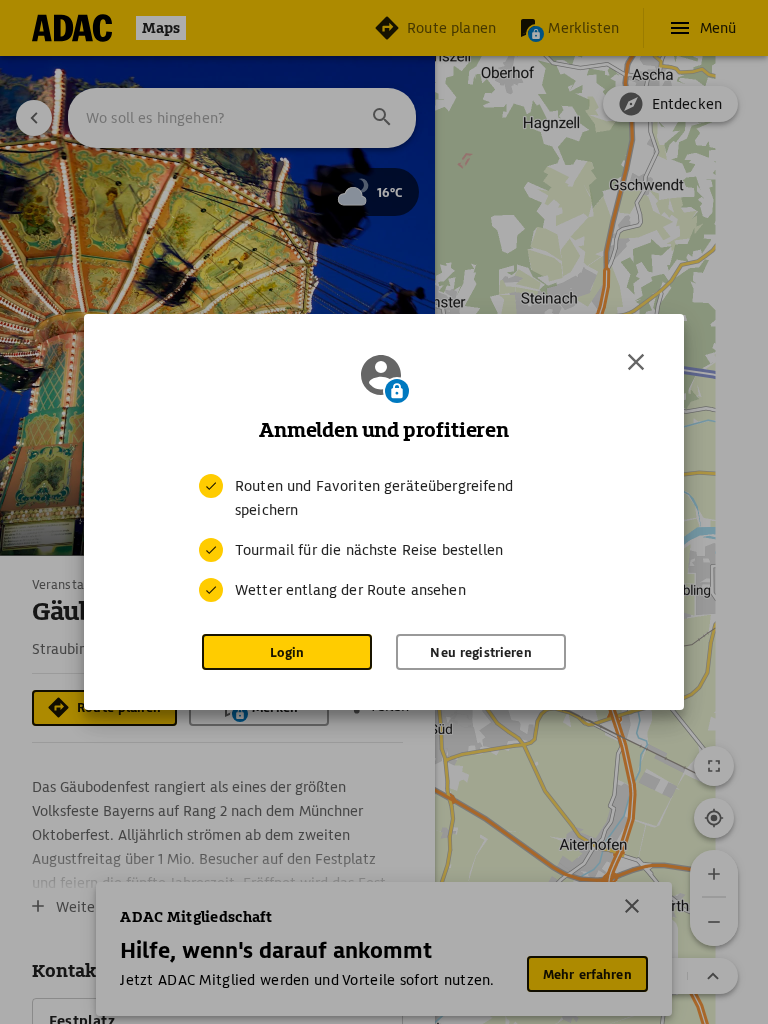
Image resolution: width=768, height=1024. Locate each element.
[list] (384, 538)
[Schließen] (636, 362)
